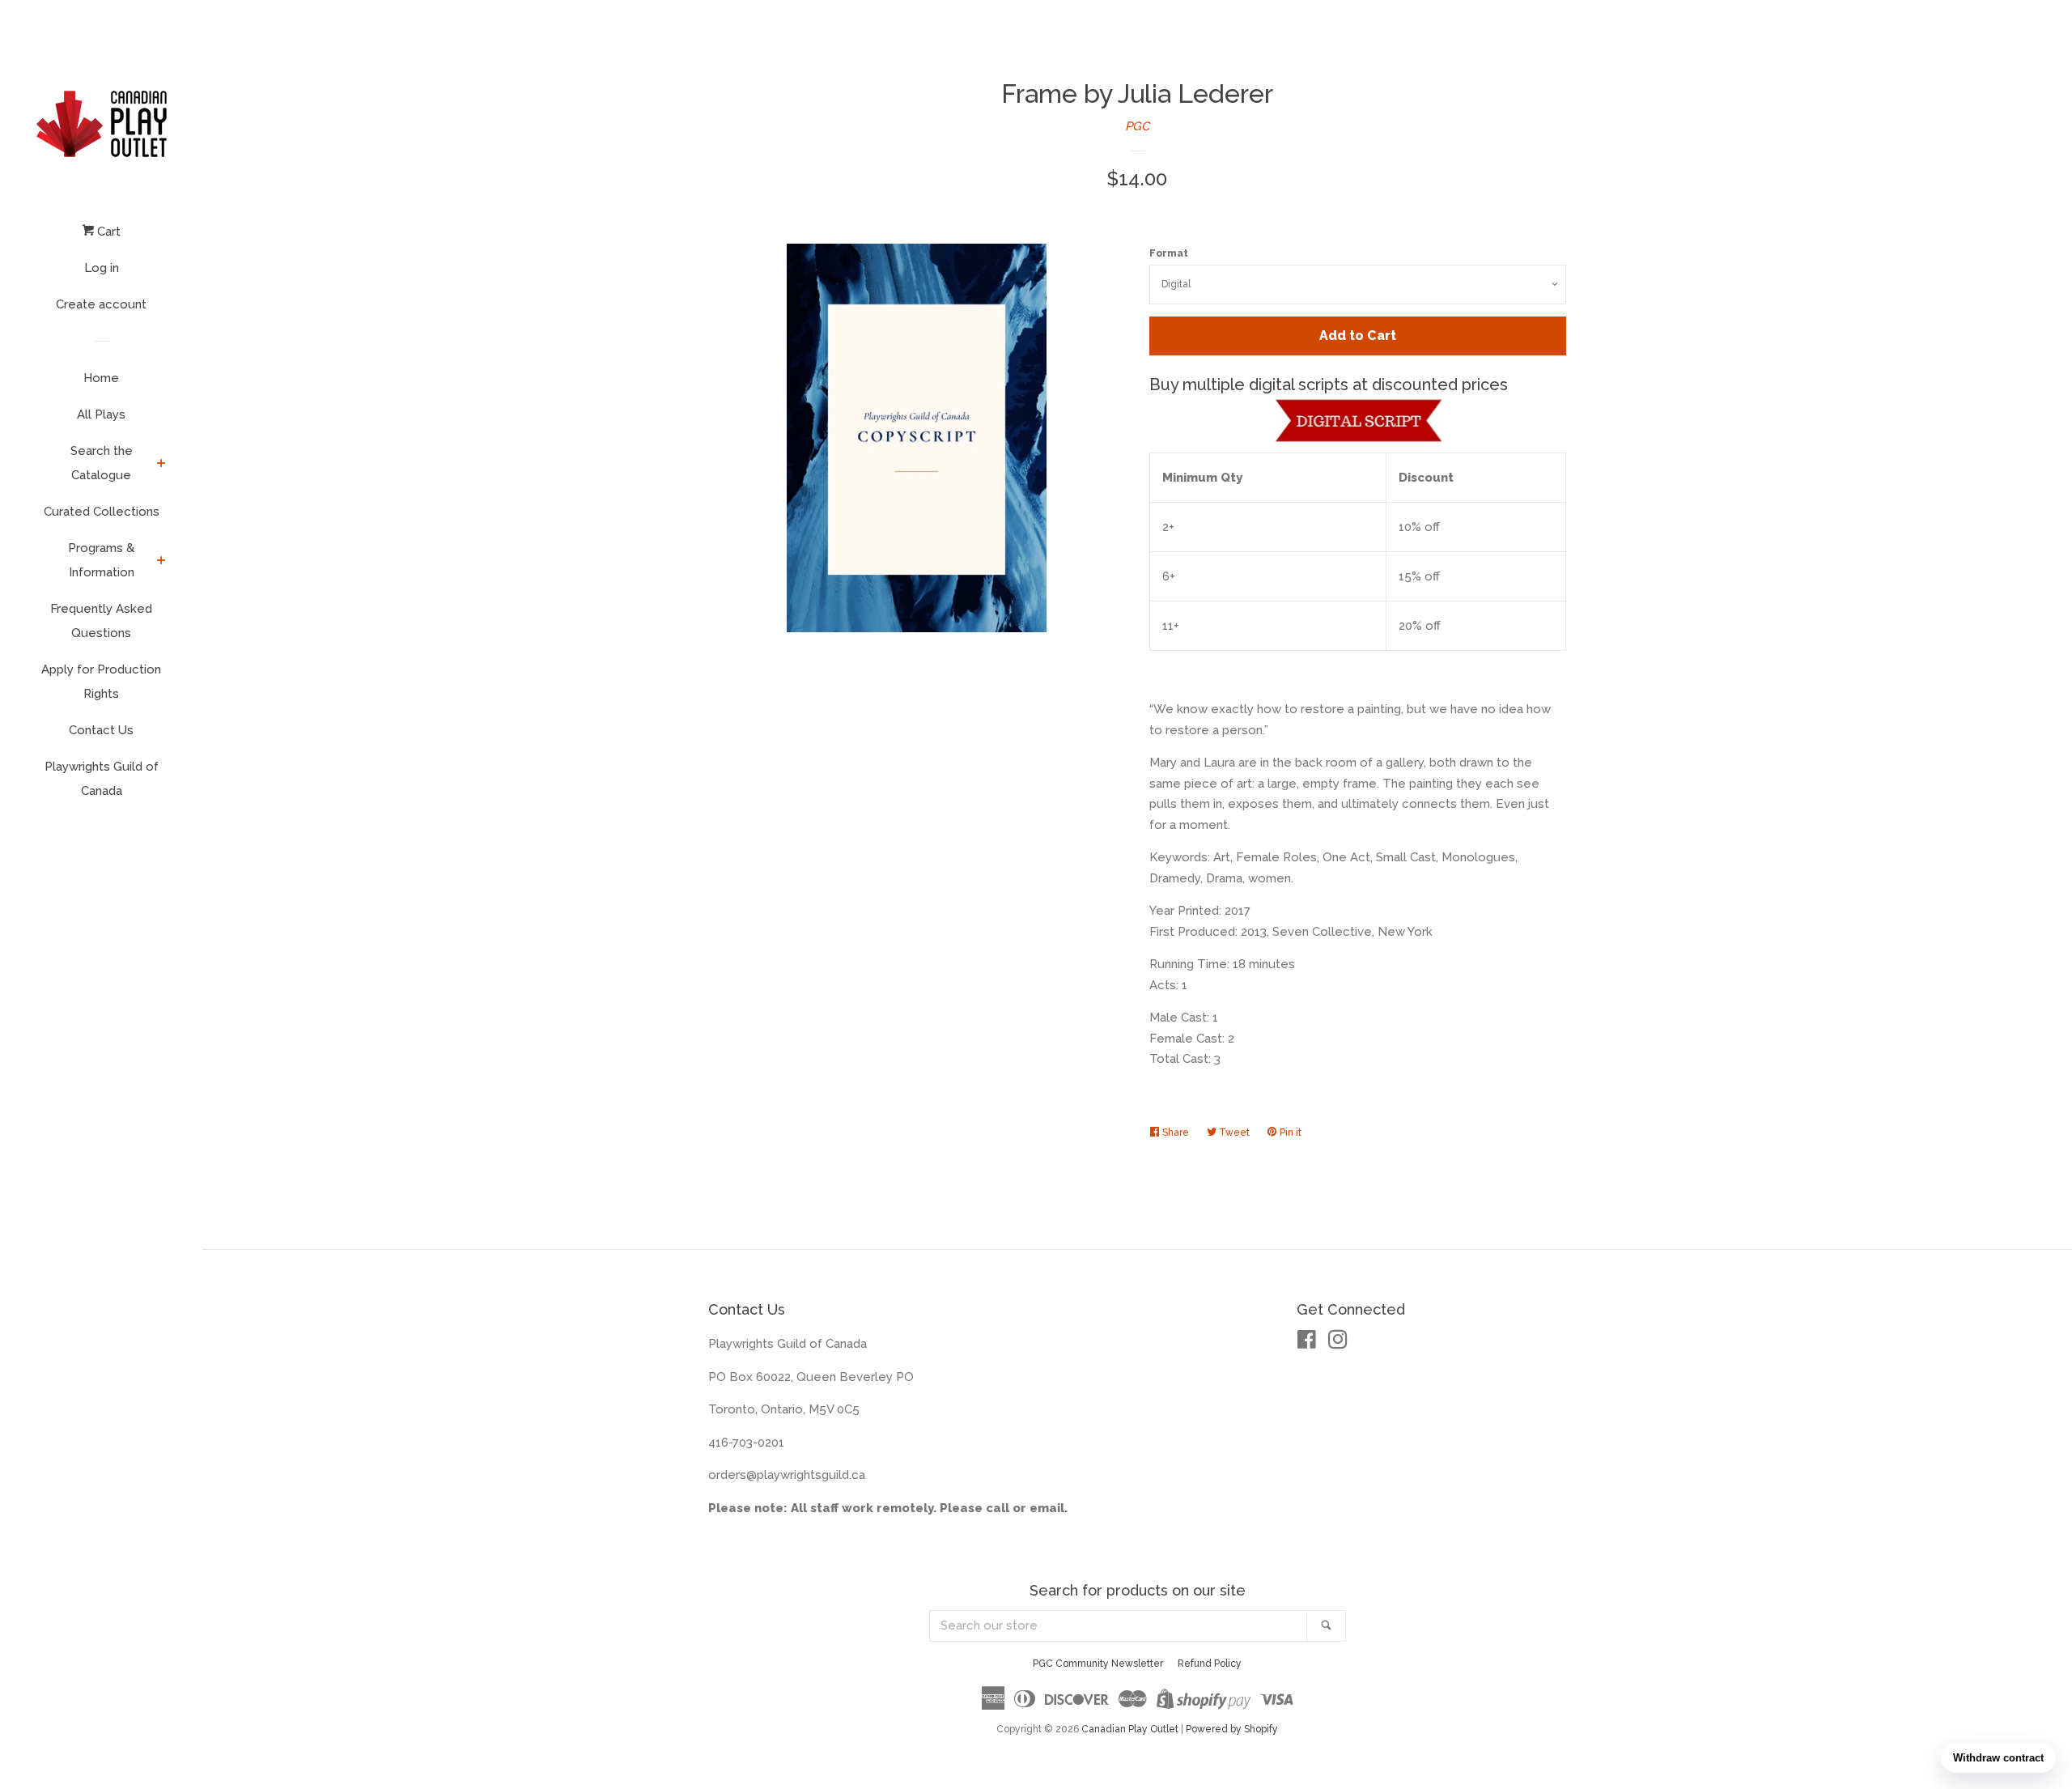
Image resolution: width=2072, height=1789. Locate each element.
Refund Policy (1210, 1664)
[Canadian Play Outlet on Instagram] (1338, 1343)
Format (1169, 253)
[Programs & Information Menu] (161, 562)
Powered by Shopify (1232, 1729)
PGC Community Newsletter (1098, 1664)
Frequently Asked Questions (101, 621)
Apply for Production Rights (101, 682)
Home (101, 378)
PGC (1137, 126)
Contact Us (101, 730)
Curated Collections (102, 512)
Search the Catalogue (102, 463)
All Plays (101, 414)
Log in (102, 268)
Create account (101, 304)
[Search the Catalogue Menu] (161, 465)
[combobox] (1119, 1626)
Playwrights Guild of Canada (102, 779)
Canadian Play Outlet (1130, 1729)
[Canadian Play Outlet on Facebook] (1307, 1343)
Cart (107, 232)
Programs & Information (101, 560)
